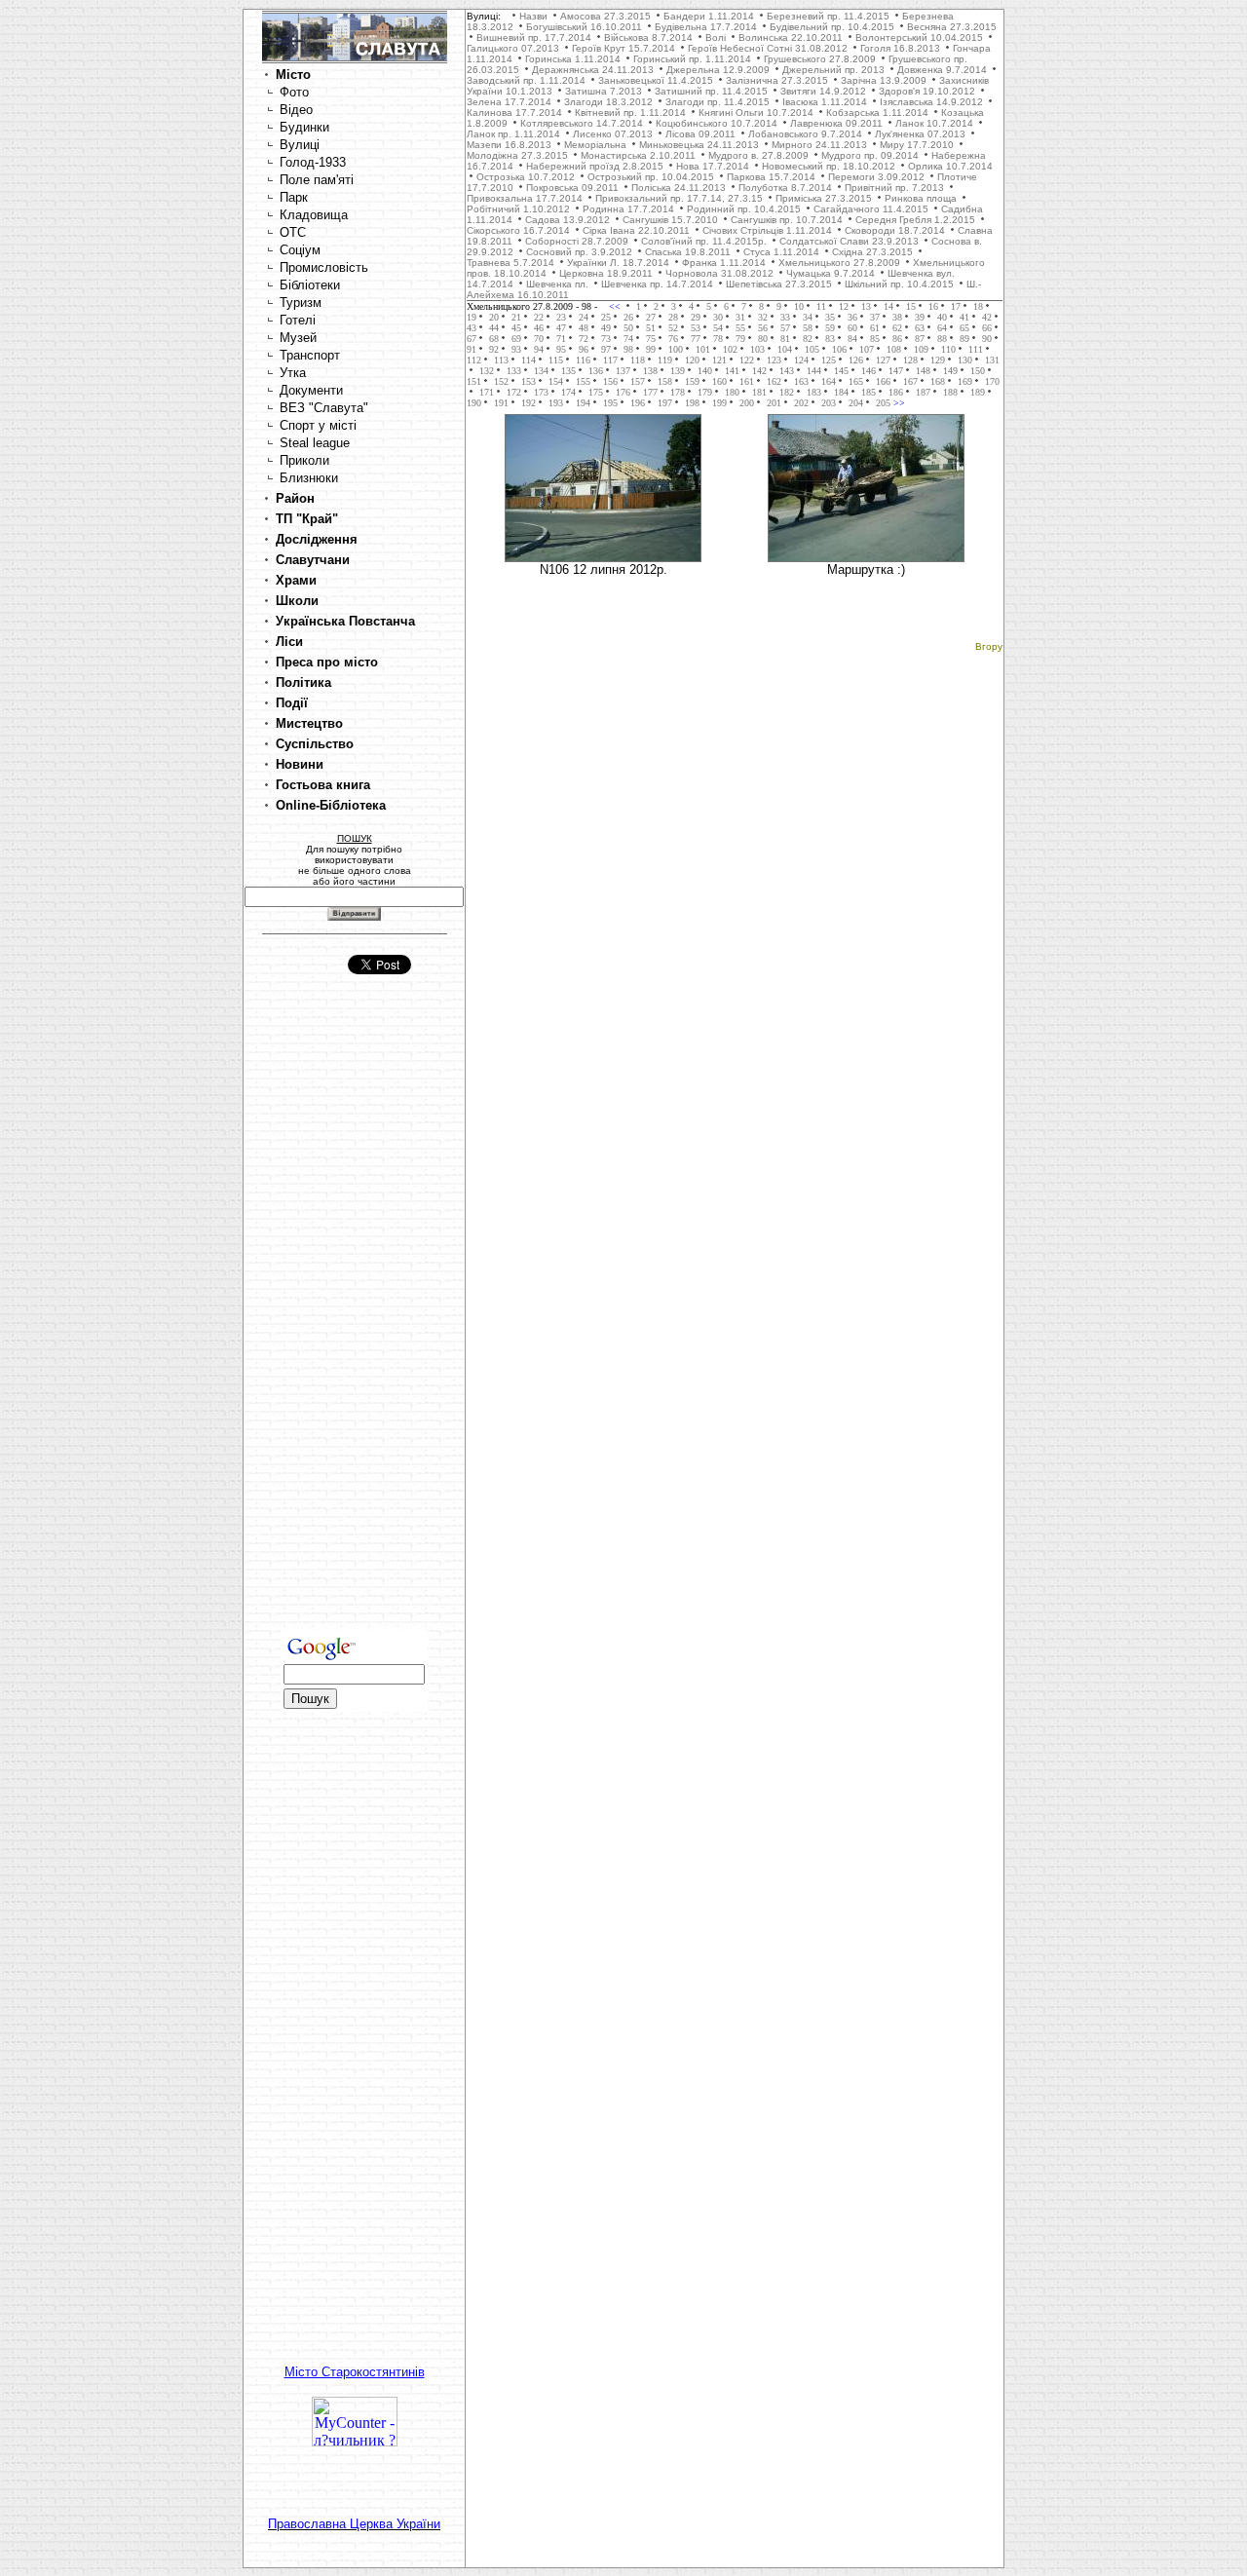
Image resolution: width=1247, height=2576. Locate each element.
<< (616, 306)
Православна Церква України (354, 2524)
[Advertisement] (355, 1320)
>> (898, 403)
